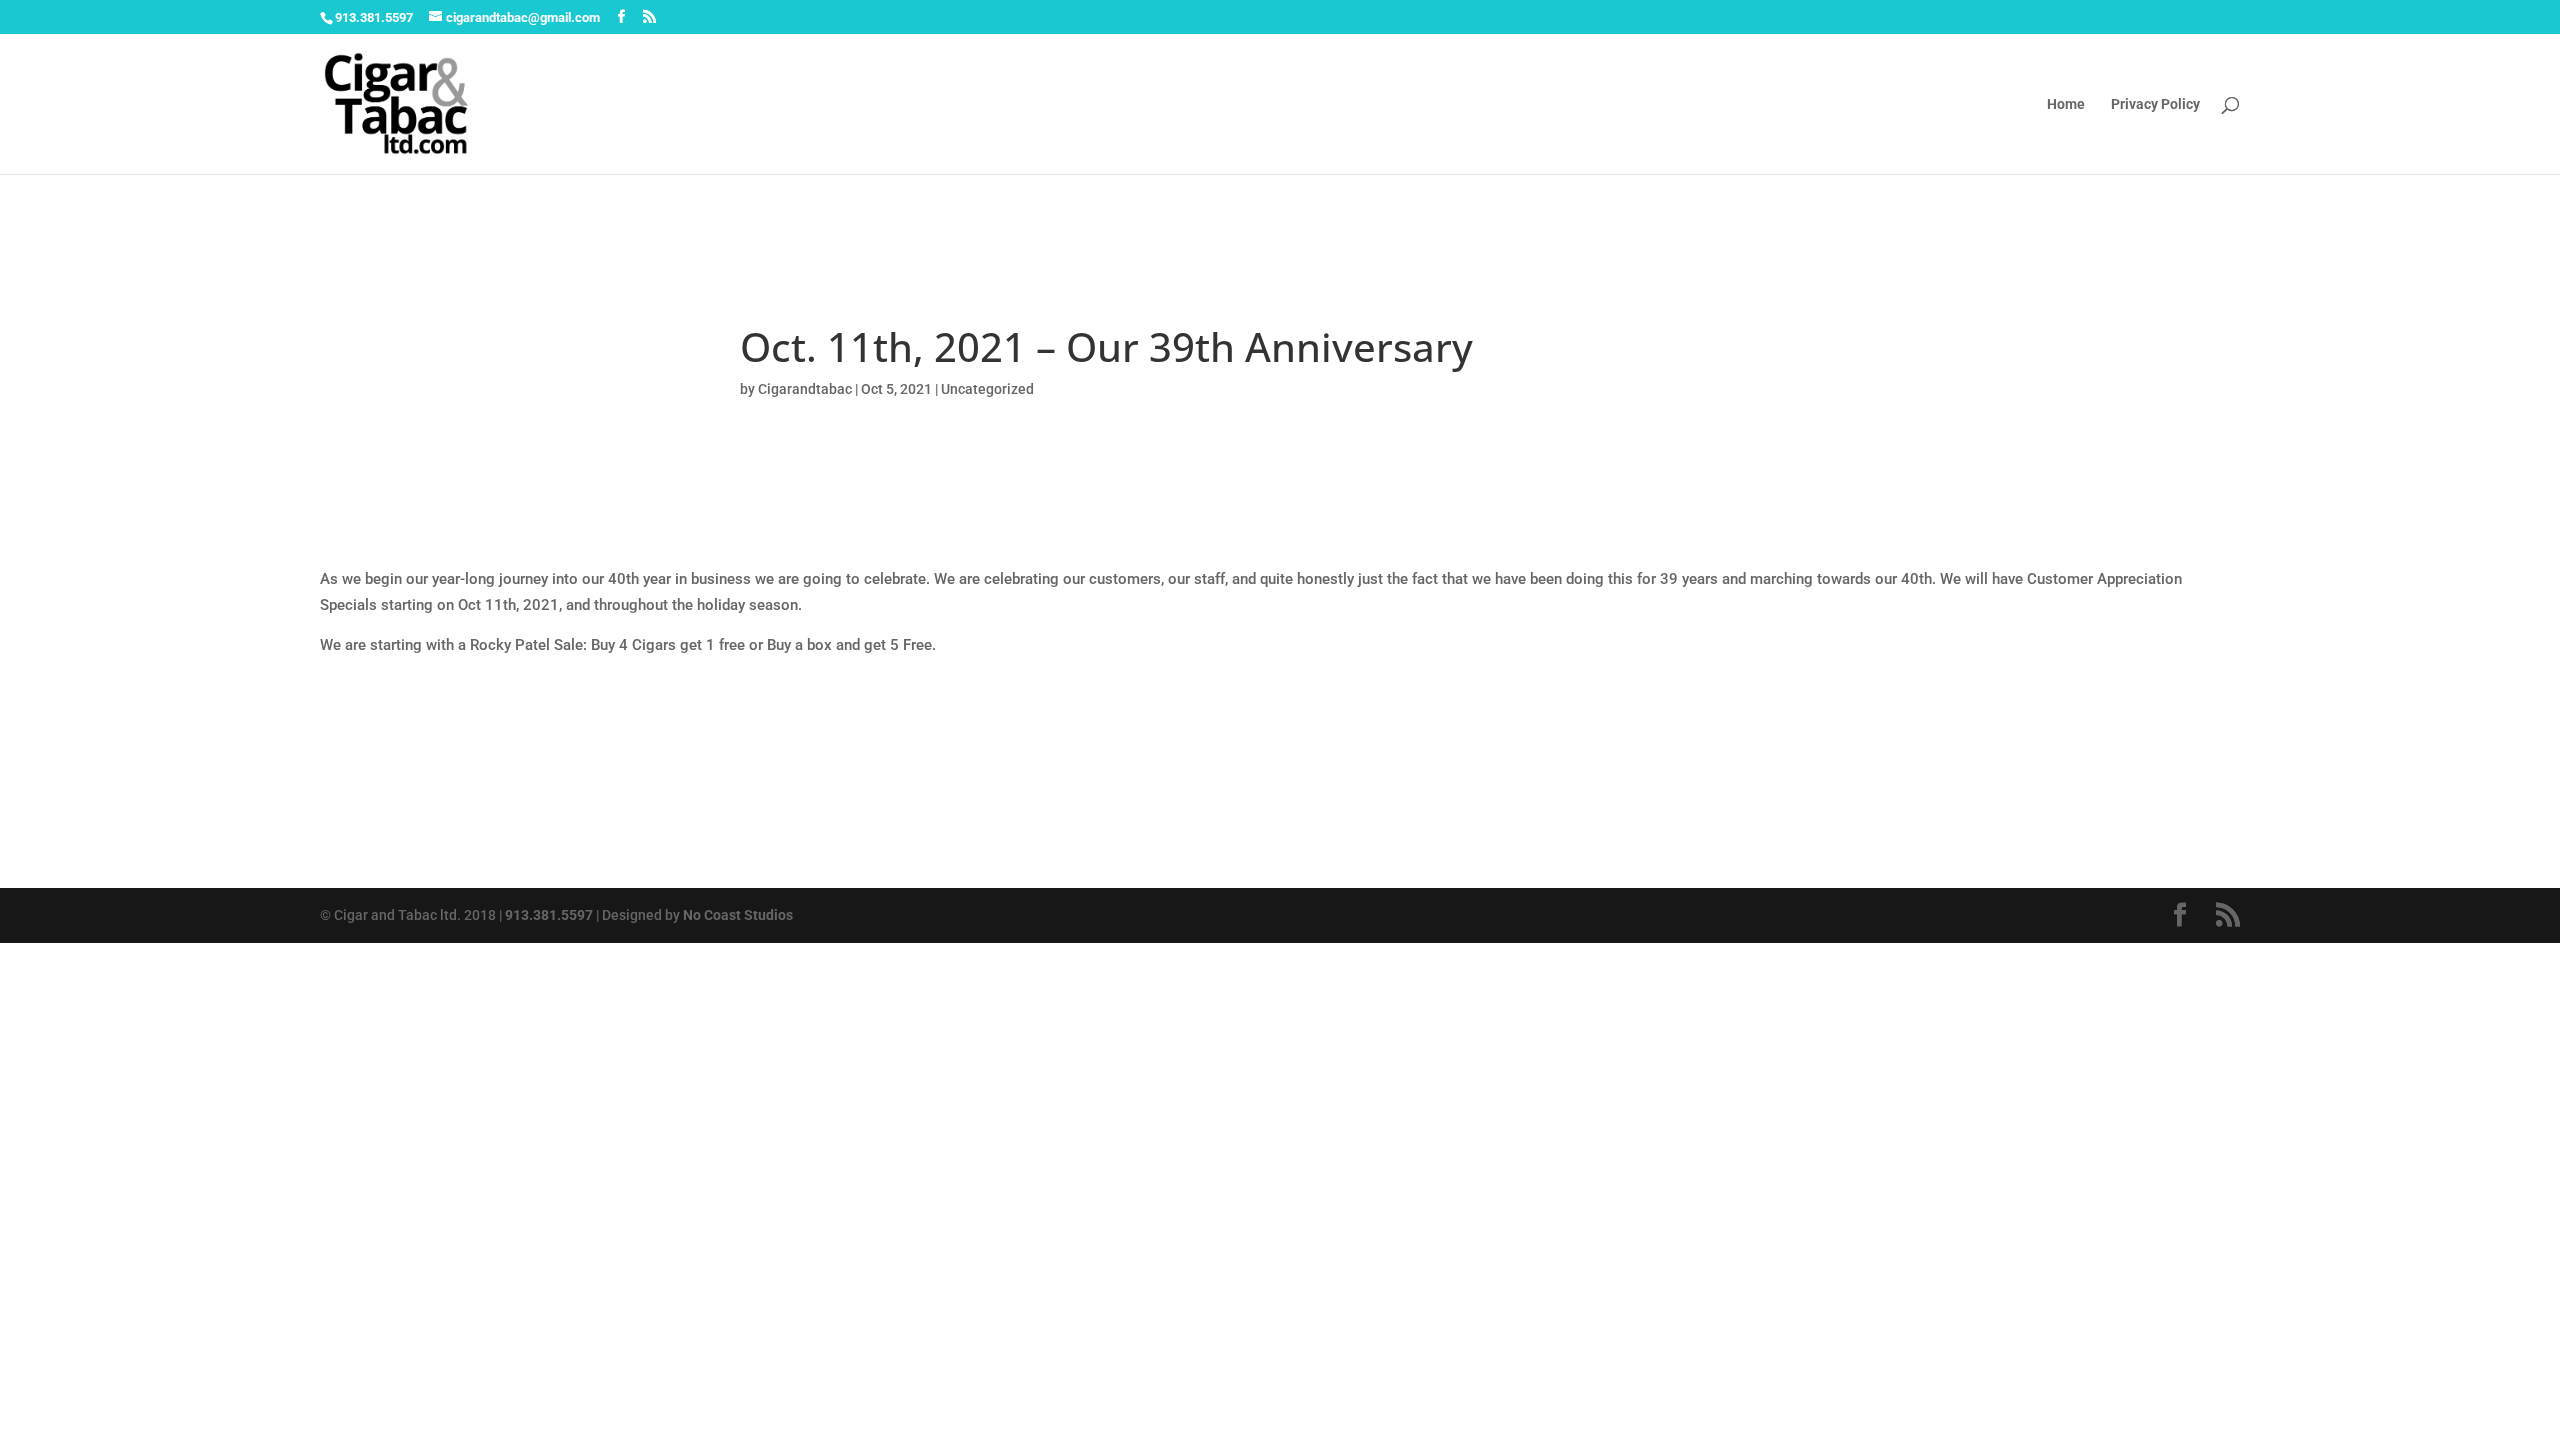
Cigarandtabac (805, 389)
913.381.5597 (549, 915)
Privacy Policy (2155, 104)
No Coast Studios (738, 915)
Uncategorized (987, 389)
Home (2066, 104)
